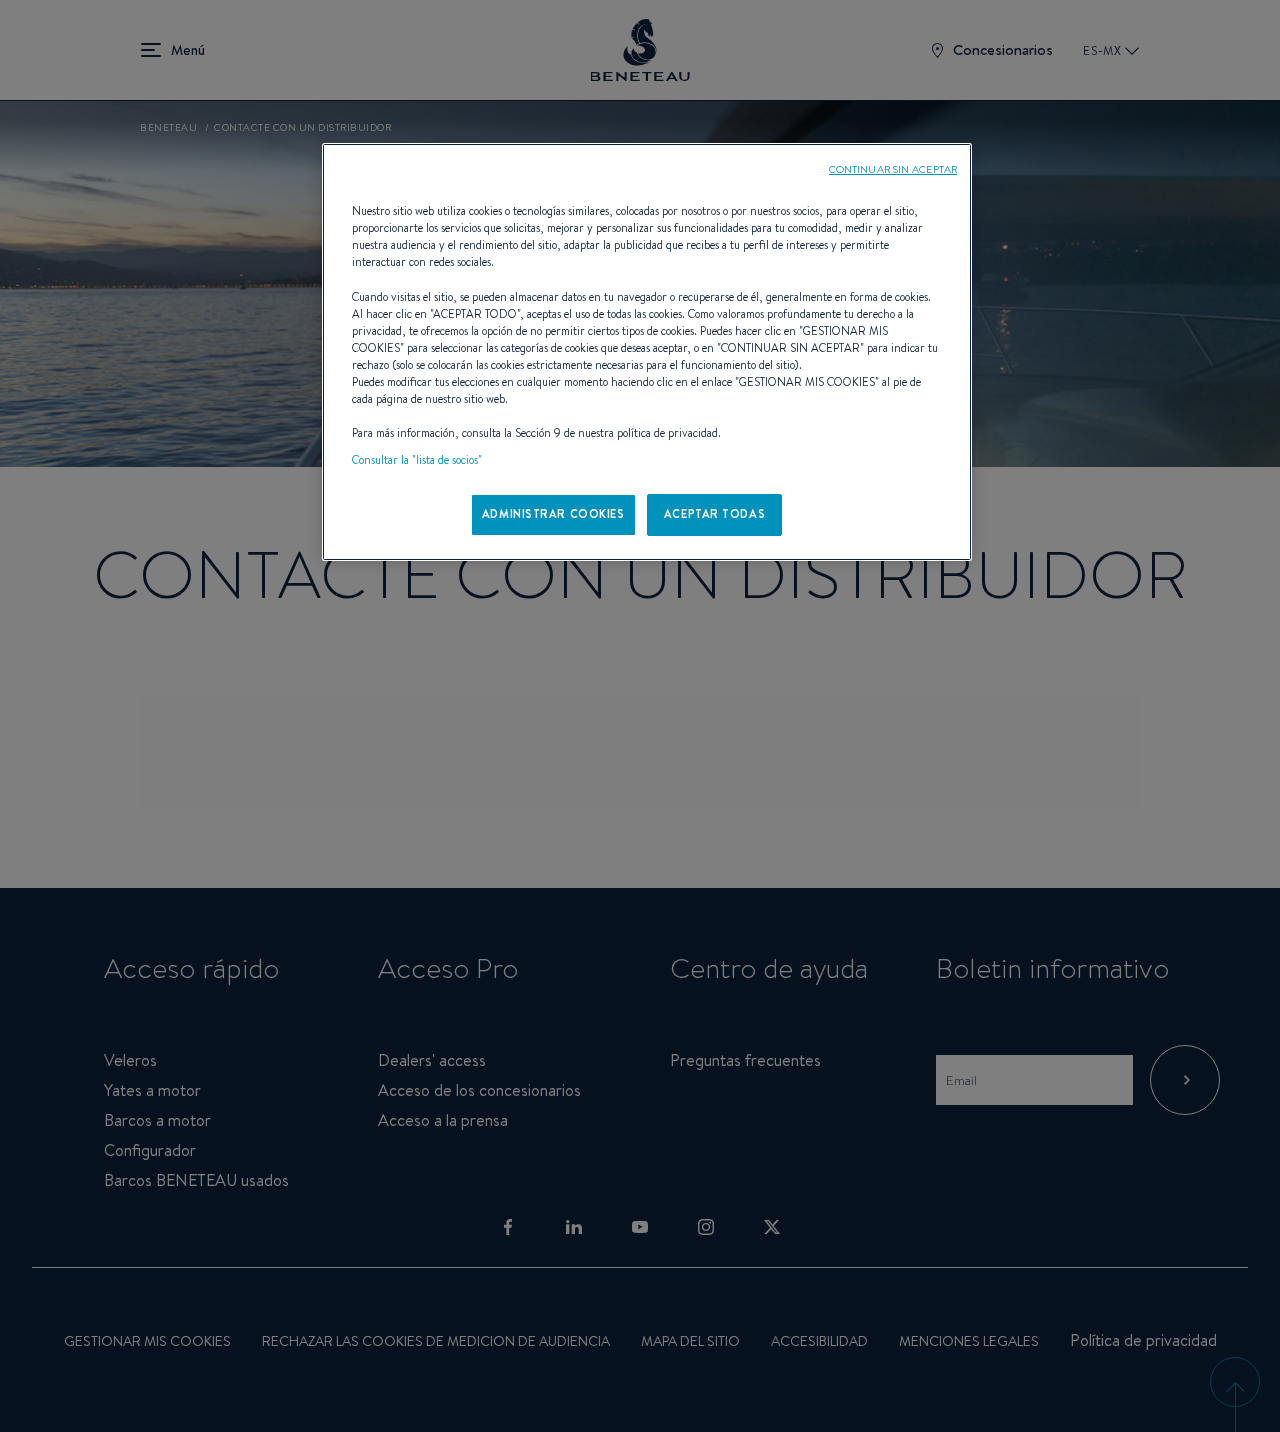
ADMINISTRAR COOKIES (553, 514)
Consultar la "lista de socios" (417, 460)
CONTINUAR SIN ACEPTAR (893, 169)
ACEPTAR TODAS (714, 514)
